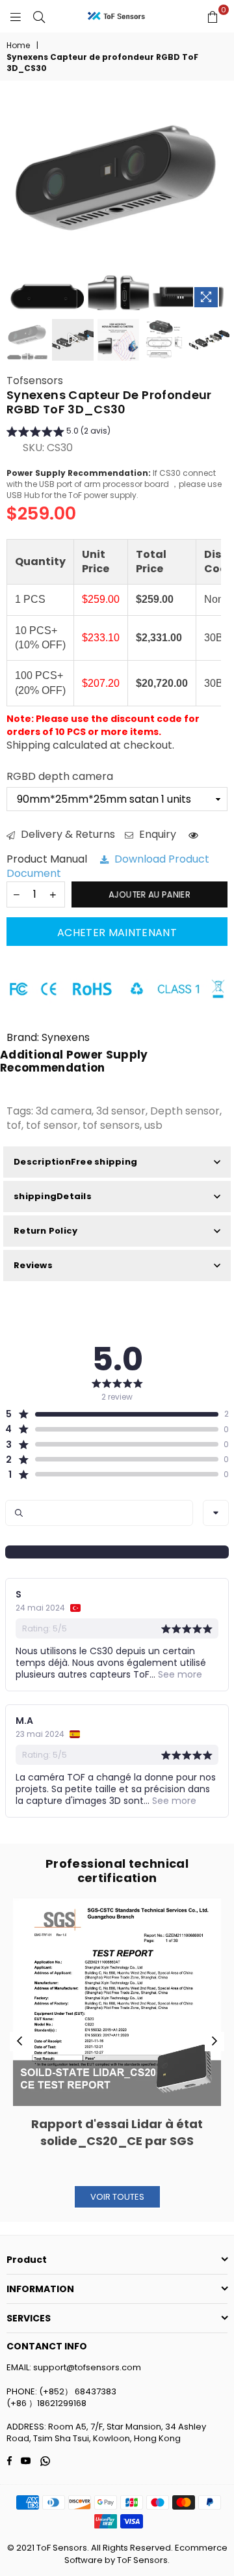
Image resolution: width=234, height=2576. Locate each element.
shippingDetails (53, 1196)
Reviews (33, 1265)
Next (214, 2042)
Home (18, 46)
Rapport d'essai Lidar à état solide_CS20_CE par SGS (117, 2132)
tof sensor (52, 1125)
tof (14, 1125)
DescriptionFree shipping (75, 1162)
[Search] (39, 16)
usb (153, 1125)
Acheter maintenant (117, 933)
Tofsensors (35, 381)
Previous (19, 2042)
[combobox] (216, 1513)
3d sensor (121, 1111)
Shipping (28, 745)
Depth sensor (185, 1111)
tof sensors (111, 1125)
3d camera (64, 1111)
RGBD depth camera (60, 777)
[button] (58, 433)
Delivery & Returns (67, 835)
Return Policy (45, 1231)
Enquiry (156, 835)
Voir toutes (117, 2197)
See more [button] (179, 1674)
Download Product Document (108, 866)
